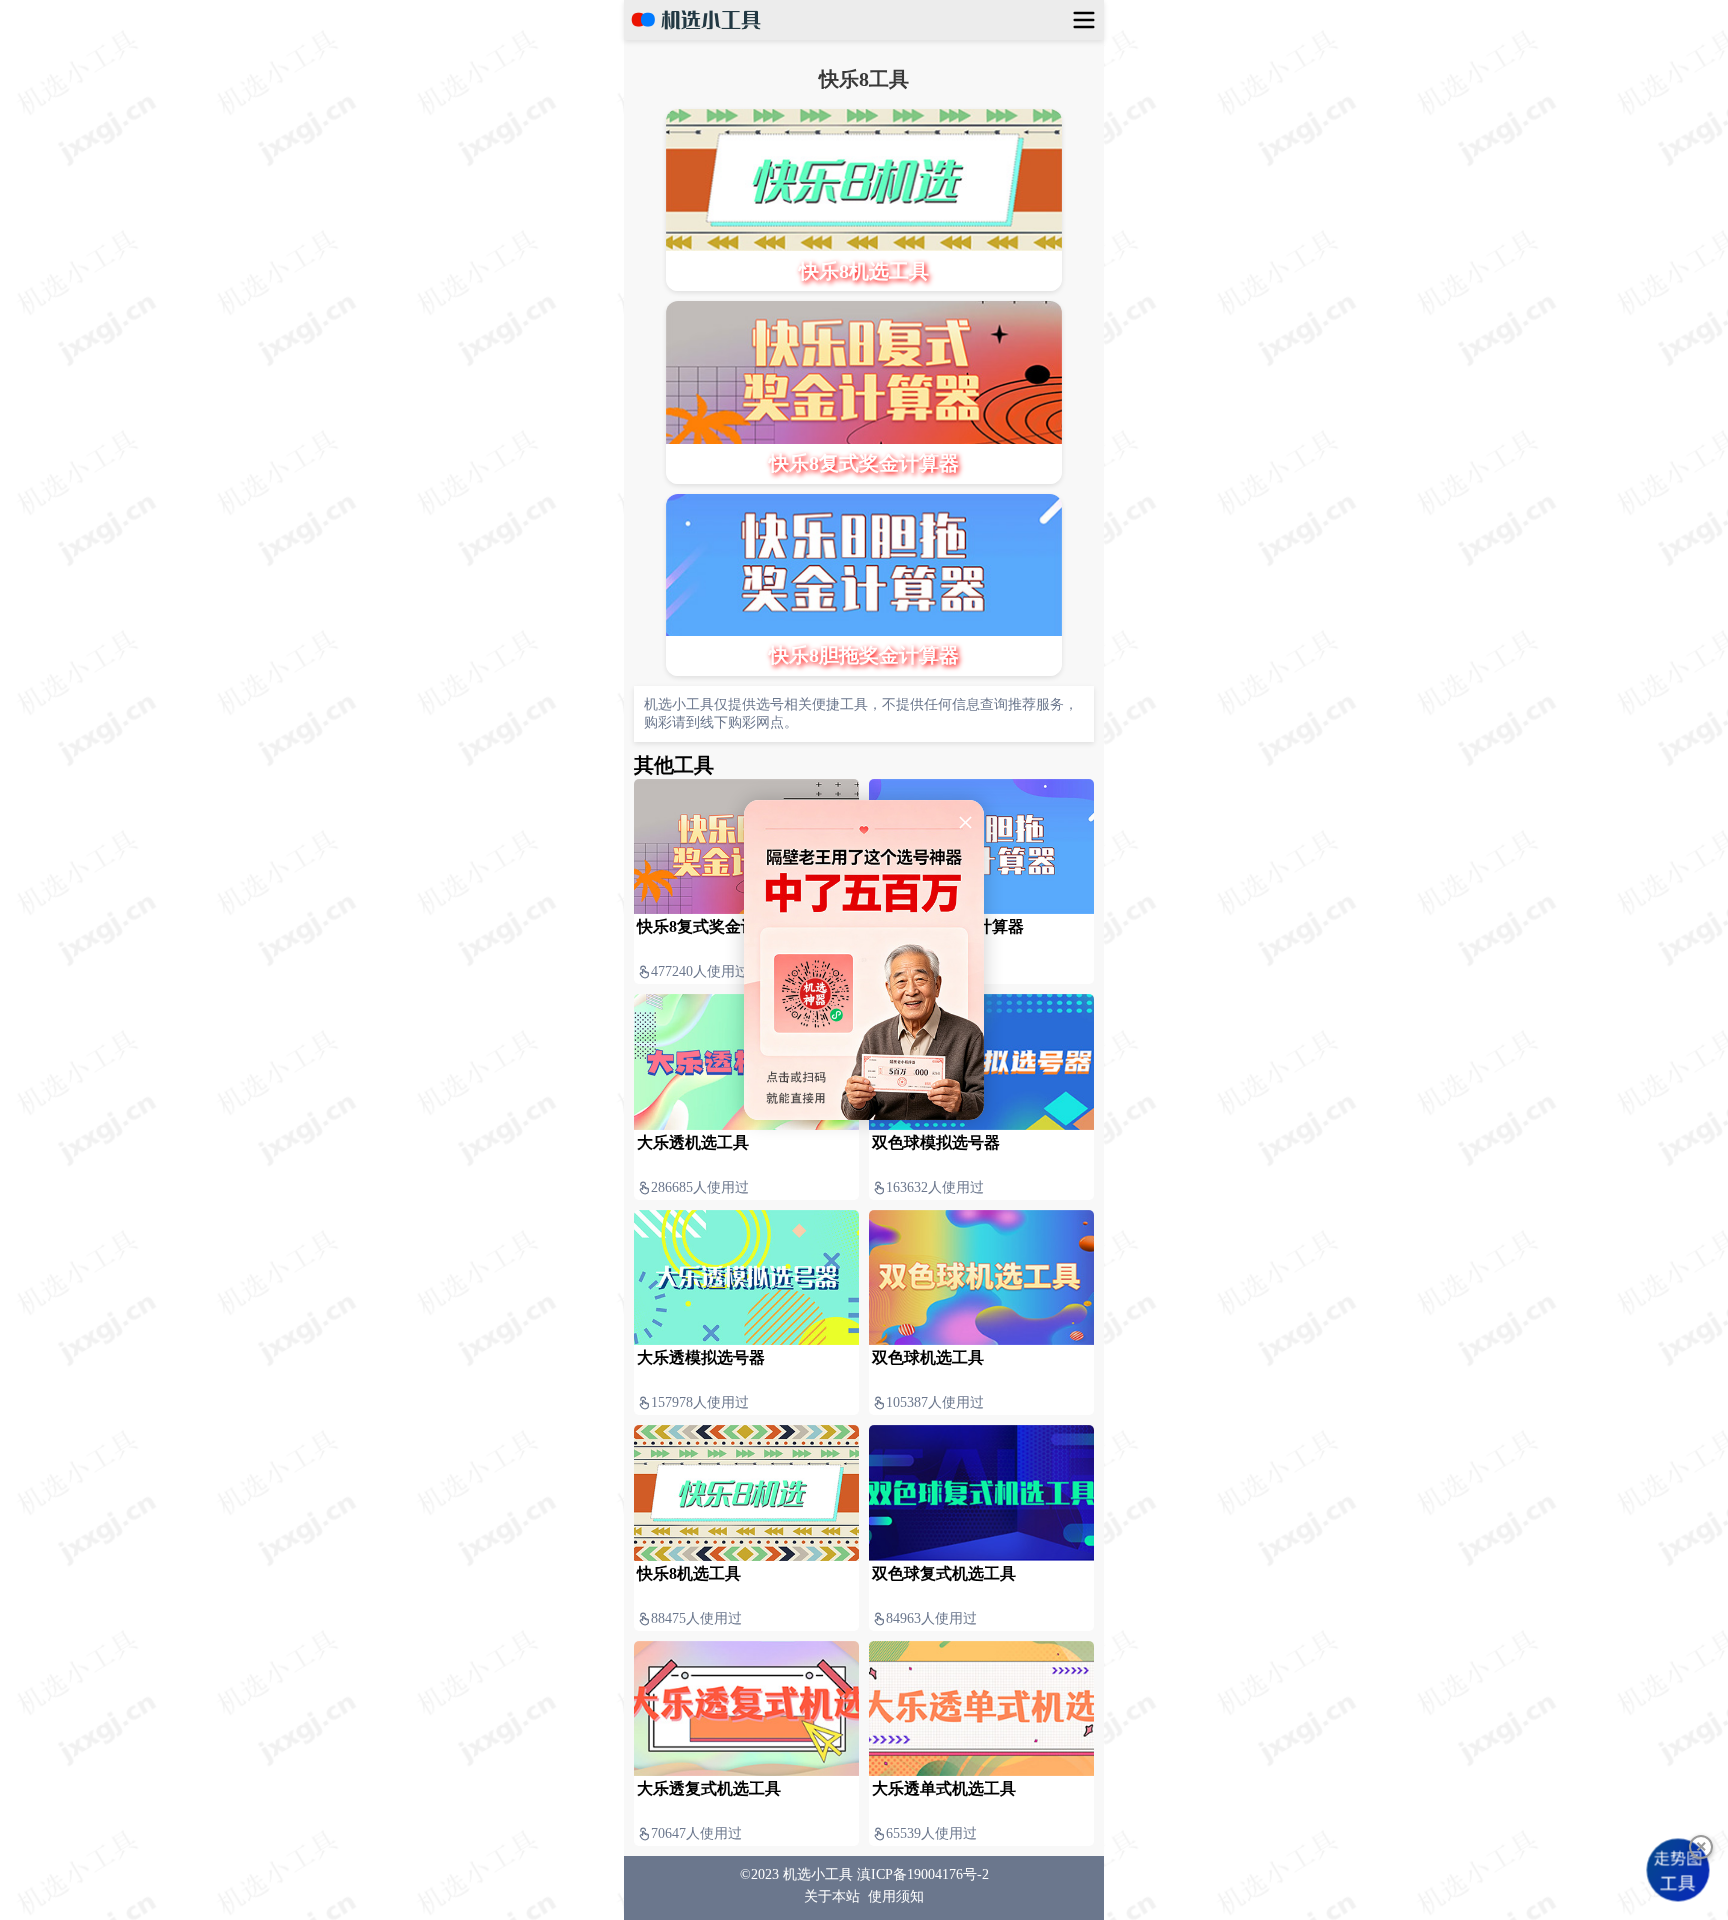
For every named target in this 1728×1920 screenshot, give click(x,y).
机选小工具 (818, 1874)
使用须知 (896, 1896)
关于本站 (832, 1896)
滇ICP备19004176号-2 (923, 1874)
